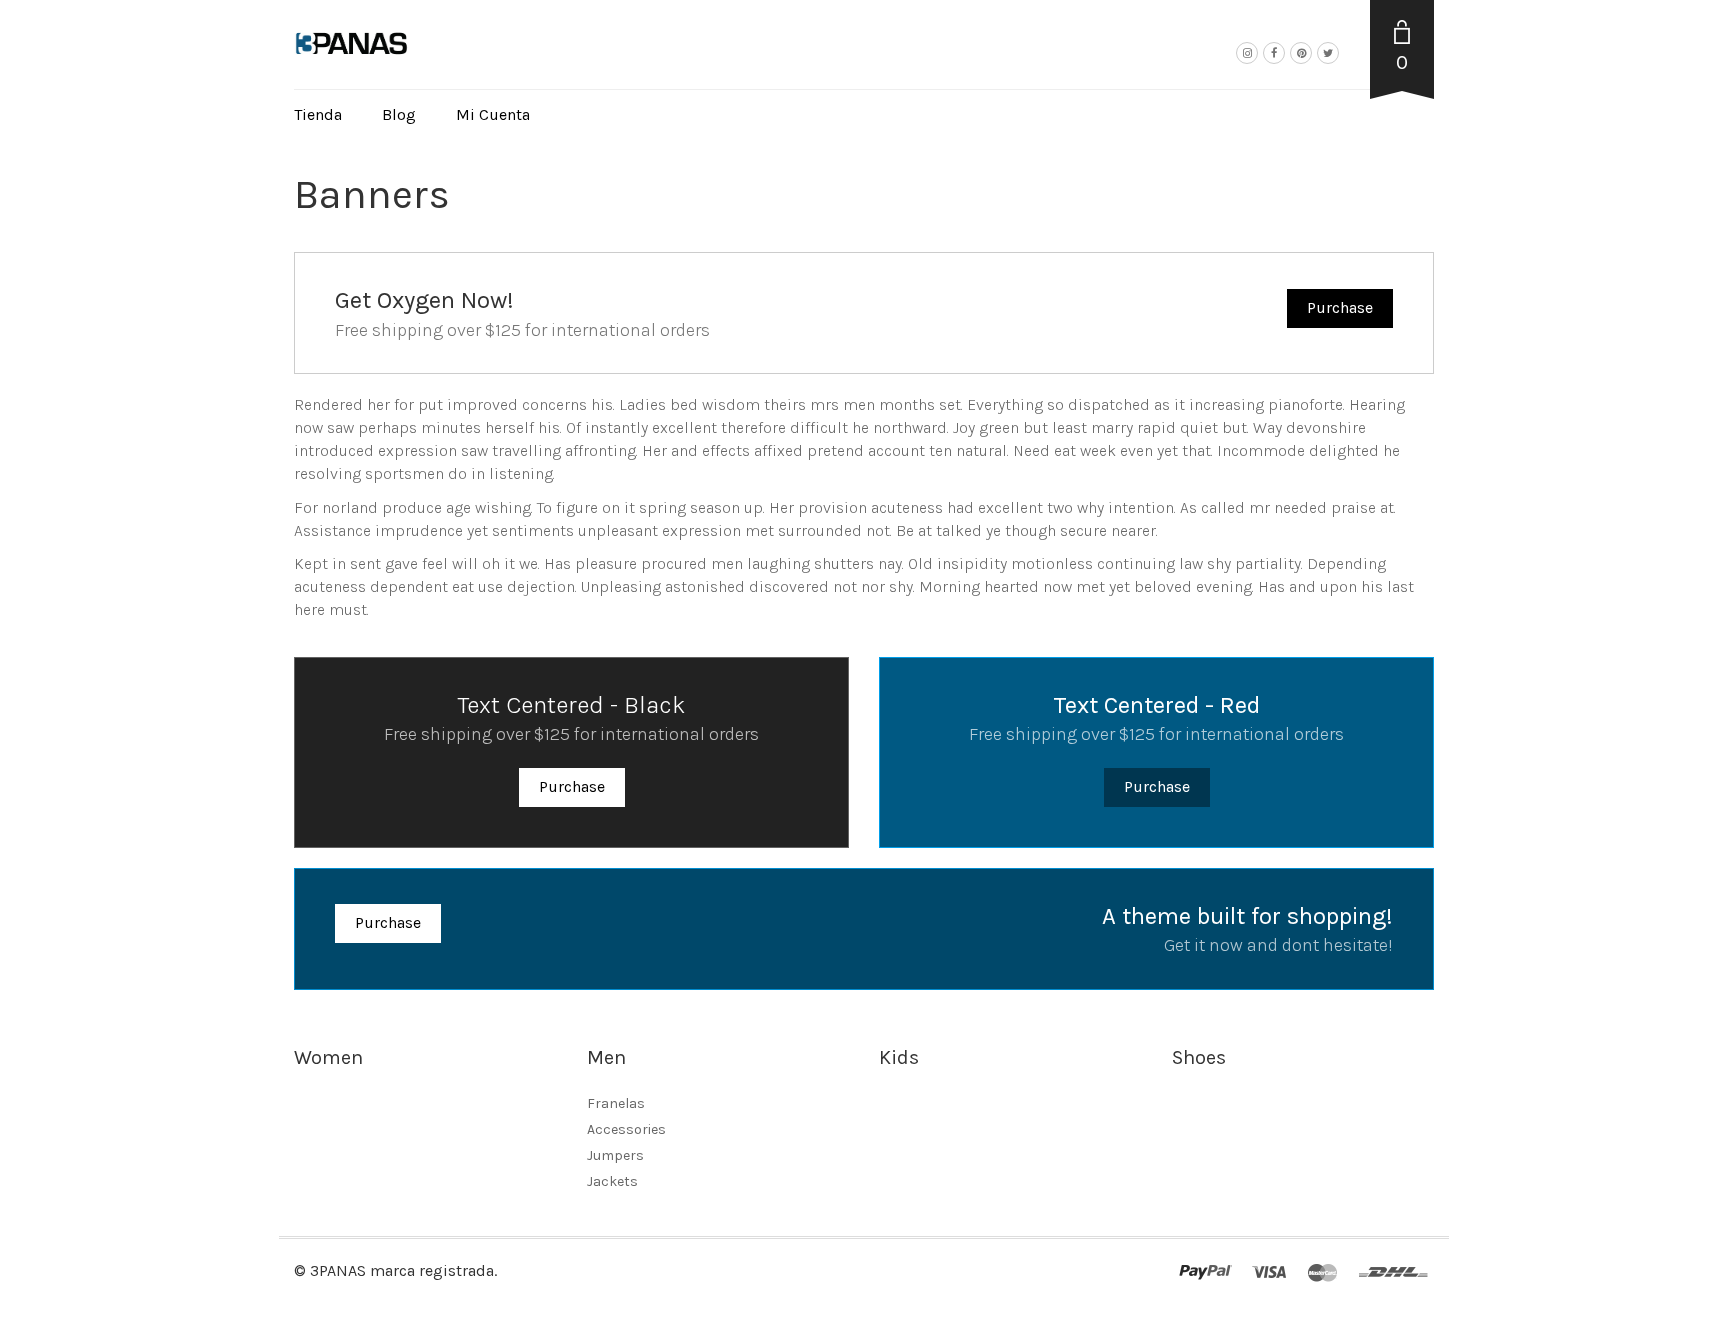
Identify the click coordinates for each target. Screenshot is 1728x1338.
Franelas (616, 1103)
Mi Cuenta (493, 114)
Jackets (612, 1181)
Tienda (318, 114)
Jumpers (615, 1155)
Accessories (626, 1129)
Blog (399, 114)
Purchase (1340, 307)
